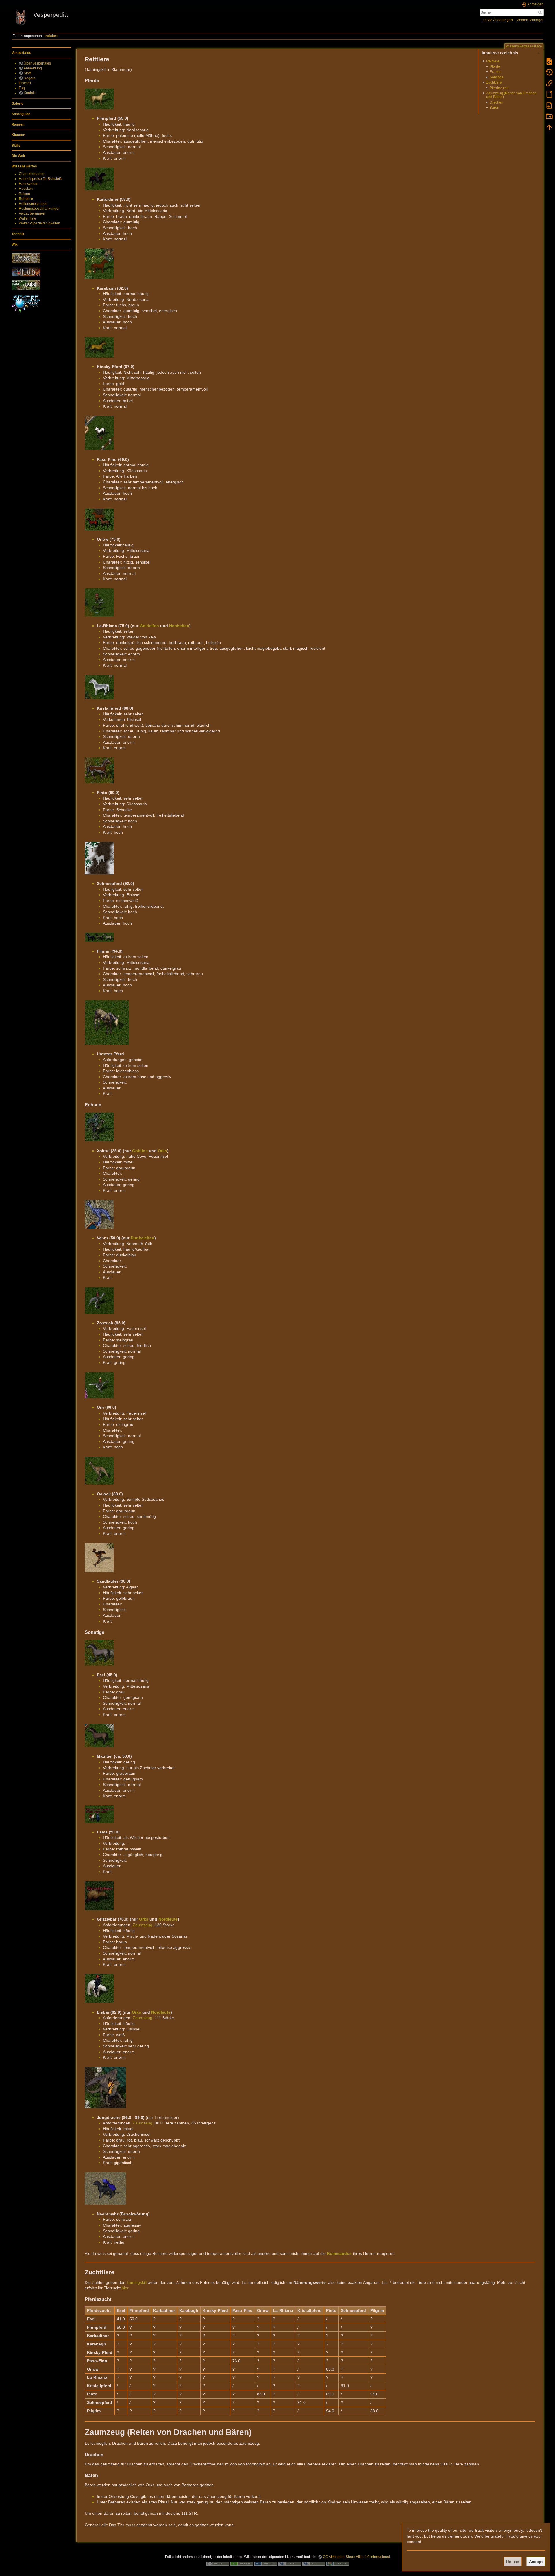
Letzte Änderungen (498, 20)
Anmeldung (33, 68)
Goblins (140, 1151)
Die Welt (18, 156)
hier (125, 2288)
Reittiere (26, 199)
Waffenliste (27, 218)
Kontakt (30, 93)
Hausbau (26, 189)
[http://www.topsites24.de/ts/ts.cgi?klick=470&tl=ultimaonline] (26, 285)
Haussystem (28, 184)
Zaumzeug (143, 1925)
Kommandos (339, 2253)
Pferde (495, 67)
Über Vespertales (37, 63)
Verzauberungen (32, 213)
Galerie (17, 104)
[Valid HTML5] (290, 2564)
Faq (22, 88)
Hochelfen (179, 626)
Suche (541, 12)
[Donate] (242, 2564)
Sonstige (497, 77)
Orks (162, 1151)
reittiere (52, 36)
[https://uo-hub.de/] (26, 271)
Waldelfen (149, 626)
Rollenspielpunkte (33, 204)
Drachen (496, 102)
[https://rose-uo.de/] (26, 258)
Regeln (29, 78)
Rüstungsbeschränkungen (40, 209)
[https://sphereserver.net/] (26, 303)
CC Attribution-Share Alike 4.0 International (356, 2557)
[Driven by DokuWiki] (338, 2564)
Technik (18, 234)
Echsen (496, 72)
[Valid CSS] (314, 2564)
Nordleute (168, 1919)
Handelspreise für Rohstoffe (41, 179)
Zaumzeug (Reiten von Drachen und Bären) (511, 95)
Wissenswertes (24, 166)
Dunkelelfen (143, 1238)
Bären (494, 108)
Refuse (513, 2562)
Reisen (24, 194)
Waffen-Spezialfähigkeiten (39, 223)
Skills (16, 146)
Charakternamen (32, 174)
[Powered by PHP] (266, 2564)
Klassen (18, 135)
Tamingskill (137, 2282)
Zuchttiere (494, 82)
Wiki (15, 244)
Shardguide (21, 114)
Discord (25, 83)
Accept (536, 2562)
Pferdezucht (499, 88)
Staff (27, 73)
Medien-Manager (530, 20)
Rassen (18, 124)
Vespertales (21, 53)
